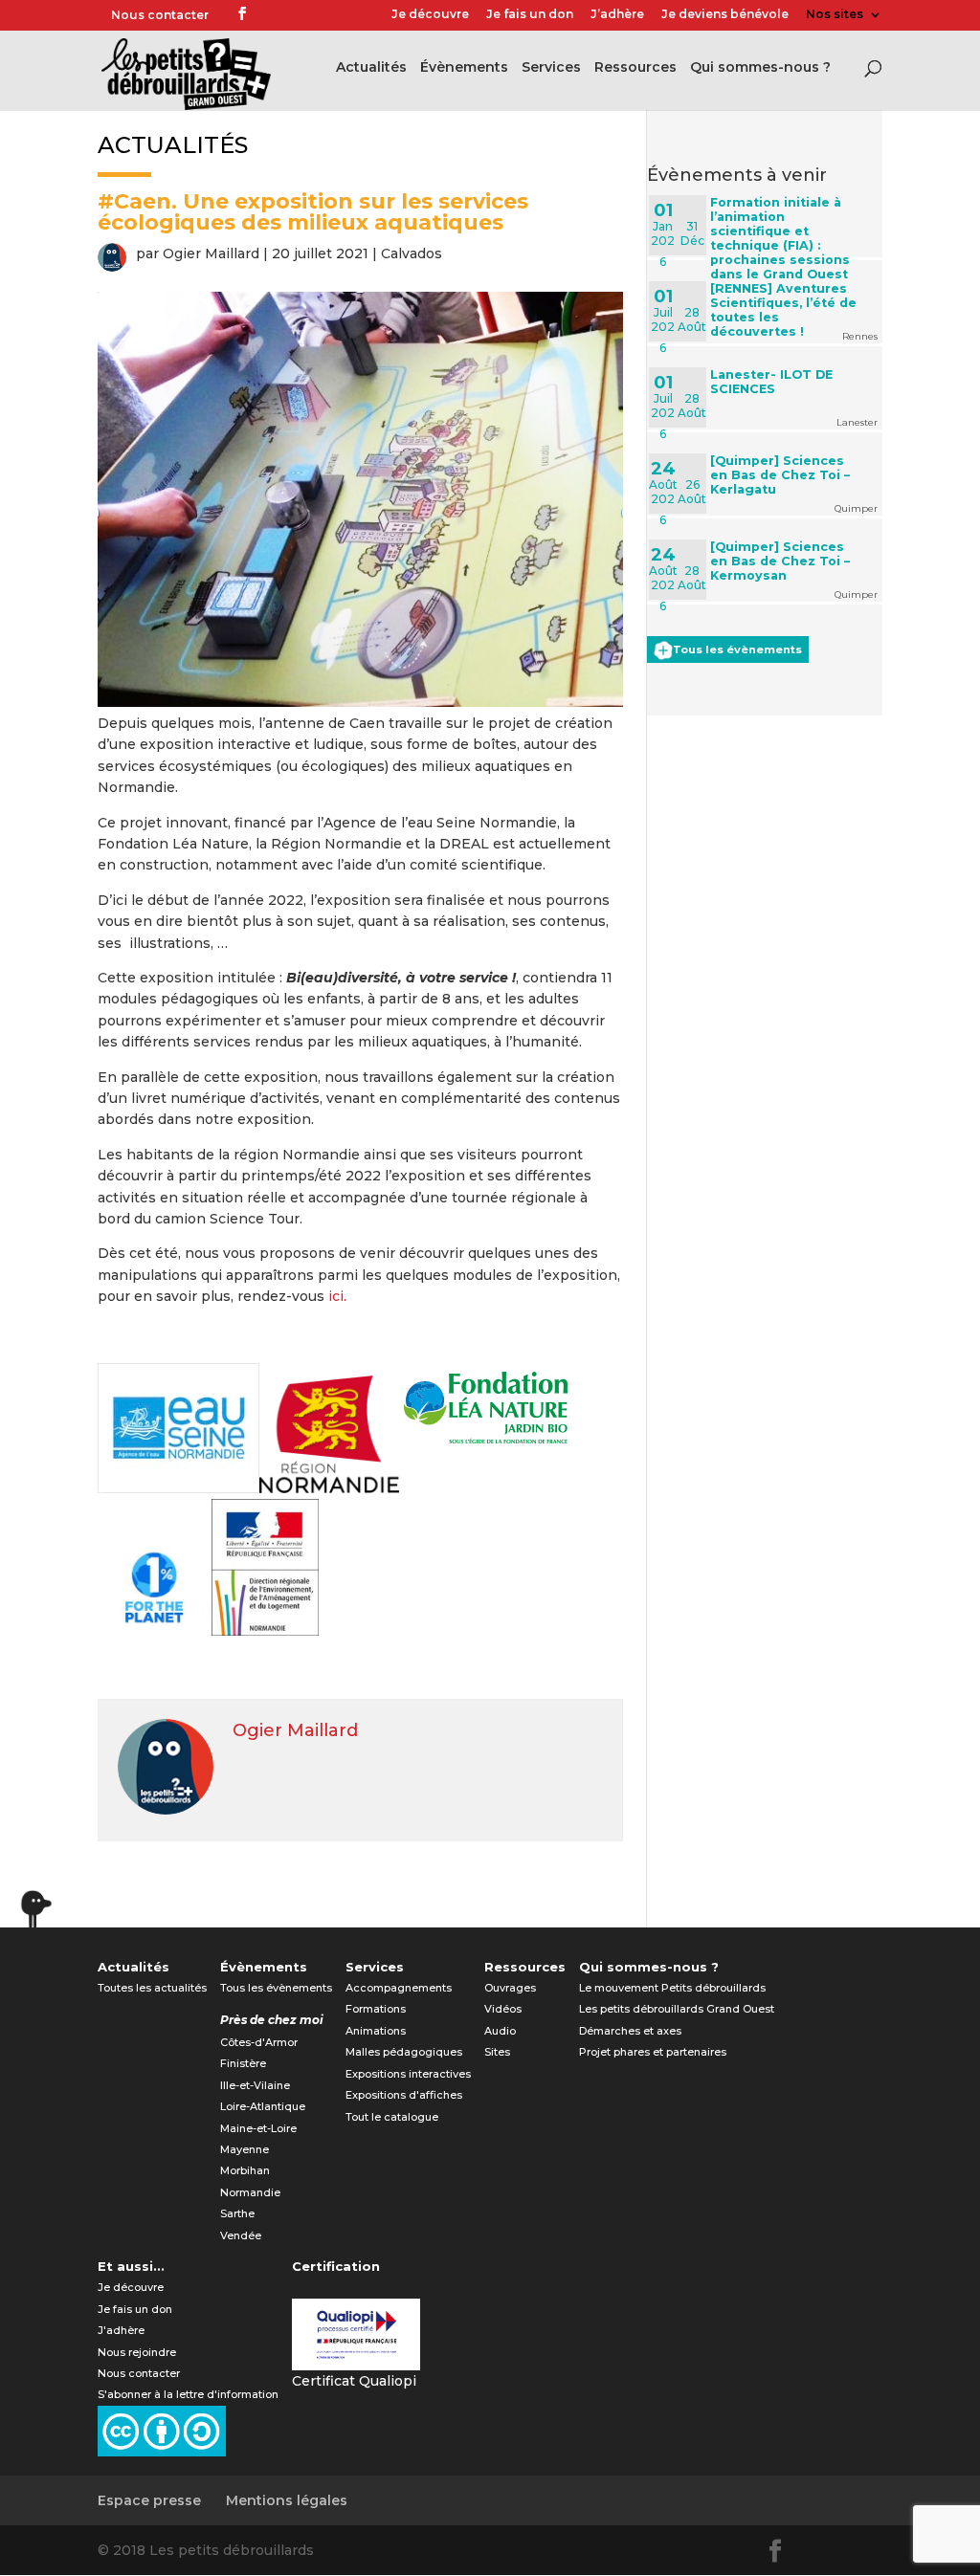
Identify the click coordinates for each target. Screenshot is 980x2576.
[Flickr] (268, 16)
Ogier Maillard (211, 253)
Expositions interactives (408, 2074)
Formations (376, 2009)
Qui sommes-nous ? (760, 68)
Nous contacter (160, 15)
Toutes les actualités (152, 1988)
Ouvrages (510, 1988)
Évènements (264, 1967)
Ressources (635, 68)
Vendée (241, 2235)
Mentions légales (287, 2500)
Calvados (412, 253)
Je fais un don (530, 15)
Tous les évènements (737, 650)
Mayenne (245, 2149)
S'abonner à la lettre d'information (188, 2394)
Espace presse (149, 2500)
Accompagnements (399, 1988)
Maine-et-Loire (258, 2128)
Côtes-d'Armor (259, 2042)
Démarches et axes (630, 2031)
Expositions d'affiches (404, 2095)
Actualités (371, 68)
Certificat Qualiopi (354, 2381)
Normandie (250, 2192)
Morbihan (245, 2170)
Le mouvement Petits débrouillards (672, 1988)
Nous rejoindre (137, 2352)
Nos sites (835, 15)
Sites (497, 2052)
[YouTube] (297, 16)
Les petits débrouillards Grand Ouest (677, 2009)
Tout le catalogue (392, 2117)
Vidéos (503, 2009)
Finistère (243, 2063)
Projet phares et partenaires (653, 2052)
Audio (500, 2031)
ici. (337, 1296)
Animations (376, 2031)
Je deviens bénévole (725, 15)
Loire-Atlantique (263, 2106)
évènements (464, 68)
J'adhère (121, 2330)
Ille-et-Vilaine (255, 2085)
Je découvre (430, 15)
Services (551, 68)
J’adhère (617, 15)
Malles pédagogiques (404, 2052)
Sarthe (237, 2213)
